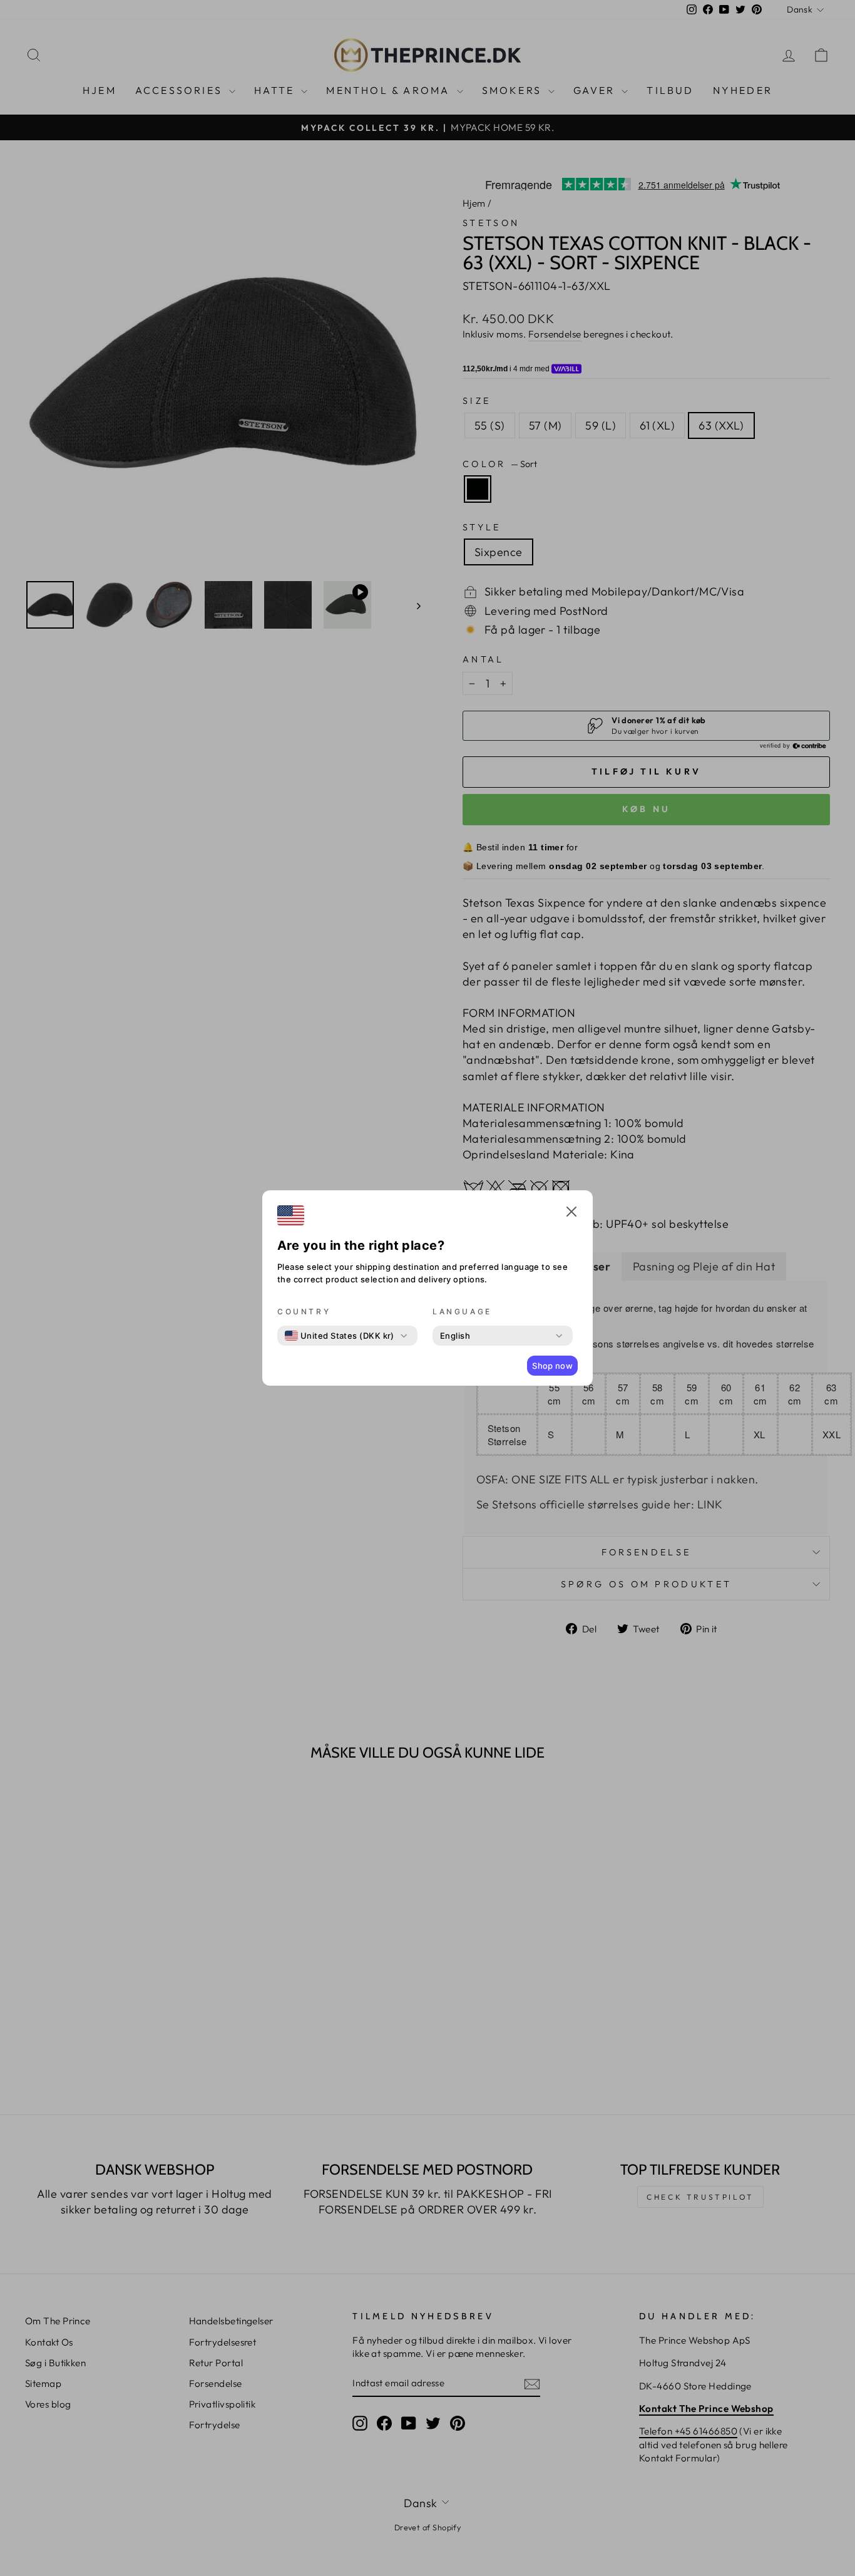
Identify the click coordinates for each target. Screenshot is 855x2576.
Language (462, 1311)
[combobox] (340, 1336)
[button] (571, 1213)
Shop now (552, 1366)
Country (304, 1311)
